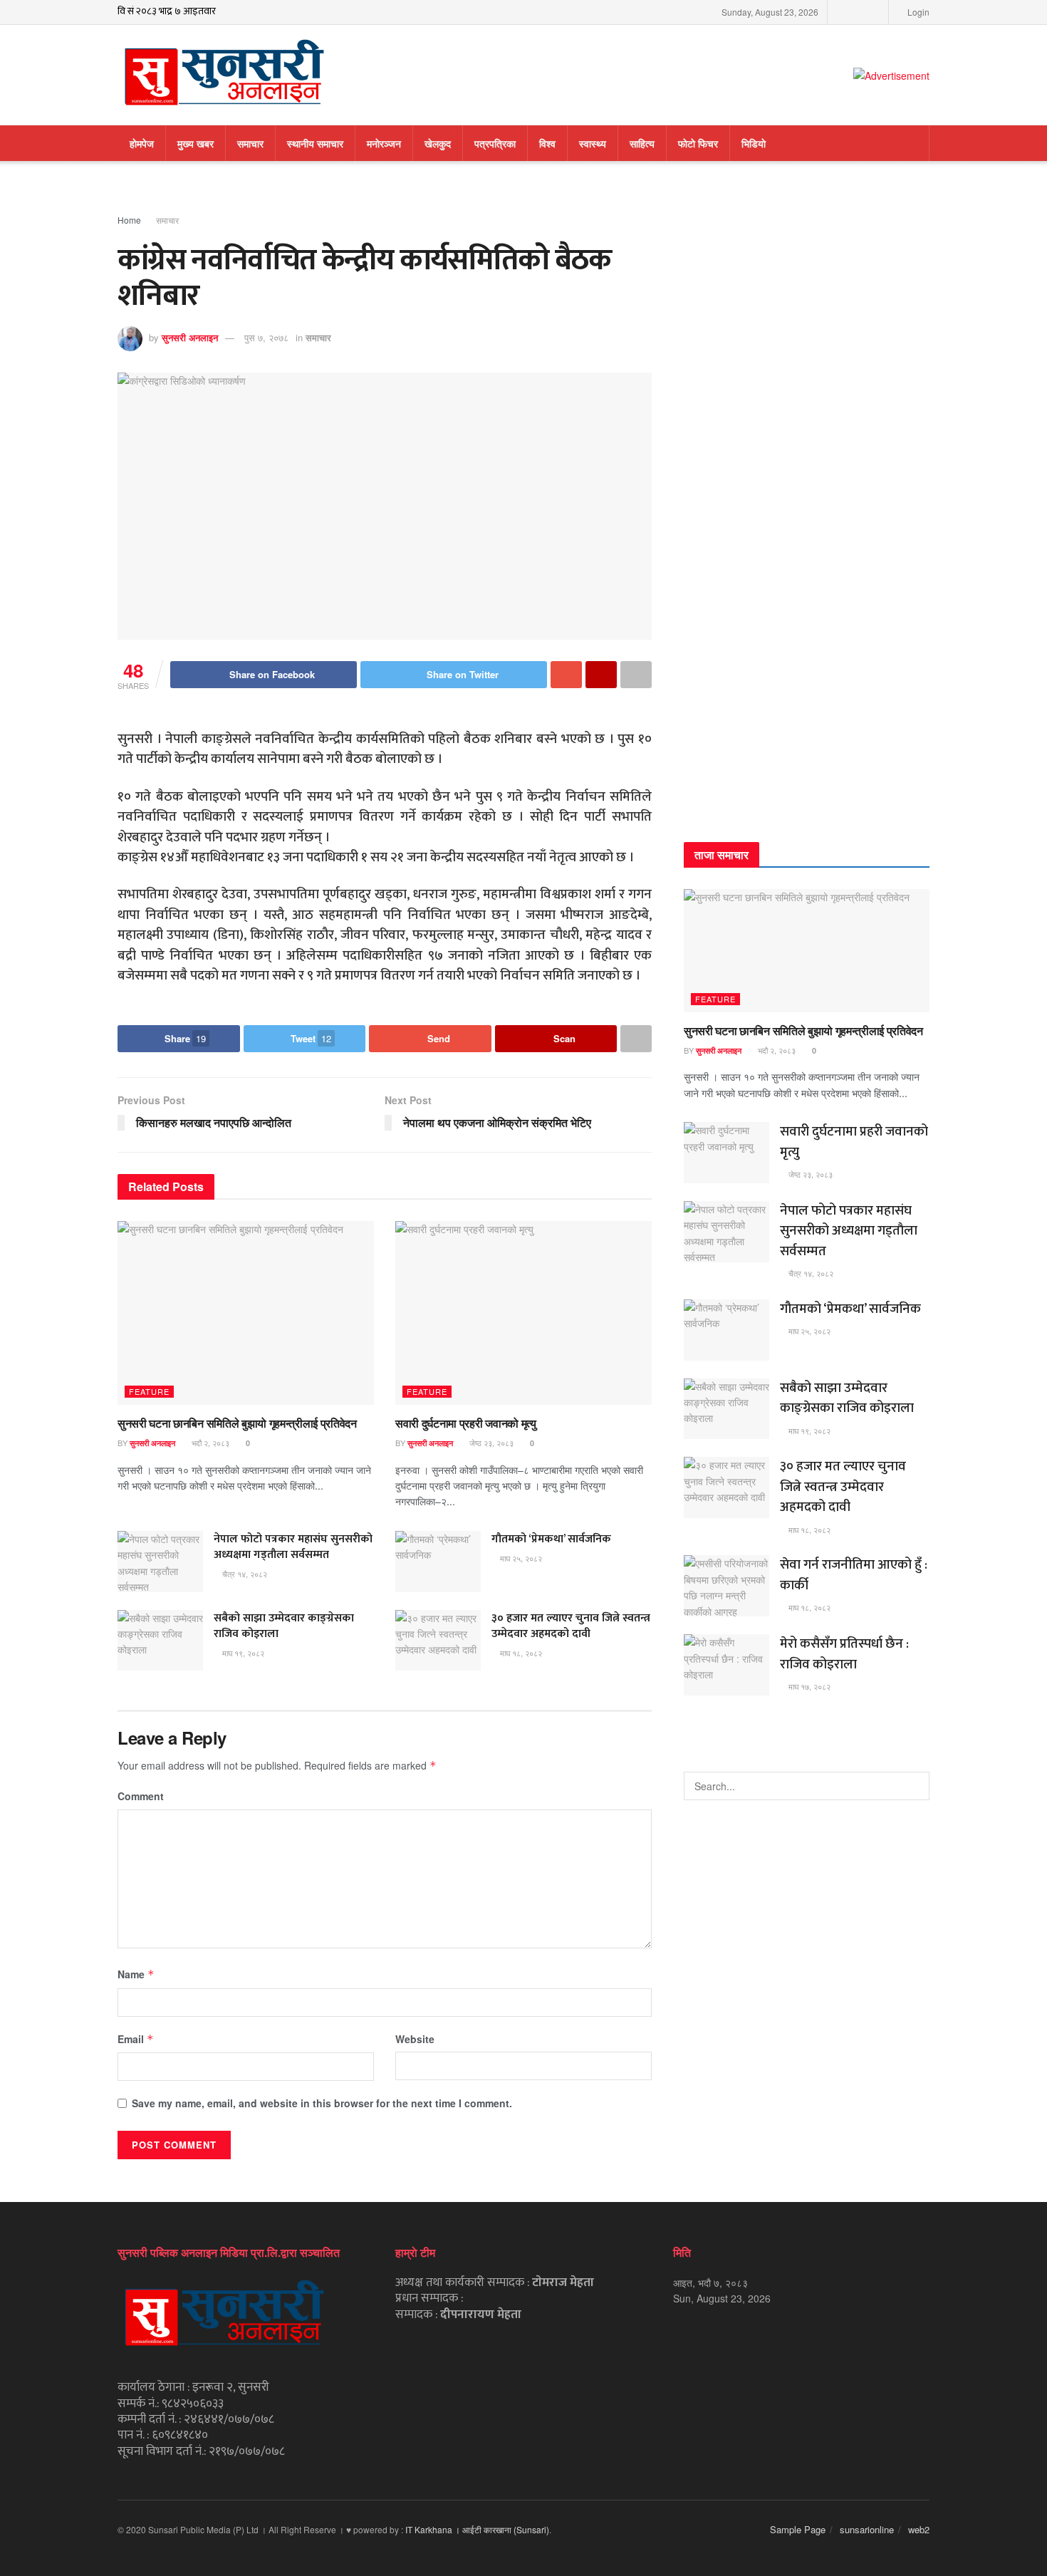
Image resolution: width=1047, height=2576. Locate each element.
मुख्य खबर (196, 143)
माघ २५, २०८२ (520, 1558)
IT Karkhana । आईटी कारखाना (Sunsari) (477, 2529)
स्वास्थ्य (593, 143)
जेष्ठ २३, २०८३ (490, 1443)
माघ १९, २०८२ (242, 1653)
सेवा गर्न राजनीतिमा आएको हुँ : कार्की (854, 1575)
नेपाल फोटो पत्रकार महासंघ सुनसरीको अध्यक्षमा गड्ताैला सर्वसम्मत (293, 1547)
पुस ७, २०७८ (266, 337)
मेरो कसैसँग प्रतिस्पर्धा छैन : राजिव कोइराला (844, 1654)
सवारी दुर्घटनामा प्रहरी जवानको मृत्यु (466, 1423)
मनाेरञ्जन (384, 143)
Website (415, 2039)
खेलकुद (438, 143)
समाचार (250, 143)
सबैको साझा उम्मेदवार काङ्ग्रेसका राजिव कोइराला (284, 1626)
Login (917, 12)
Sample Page (798, 2529)
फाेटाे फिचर (698, 143)
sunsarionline (867, 2529)
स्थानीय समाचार (315, 143)
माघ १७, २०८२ (808, 1686)
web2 (919, 2529)
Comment (141, 1796)
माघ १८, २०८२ (520, 1653)
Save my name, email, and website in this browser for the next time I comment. (322, 2103)
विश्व (547, 143)
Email (136, 2039)
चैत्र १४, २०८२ (244, 1574)
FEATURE (149, 1391)
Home (129, 220)
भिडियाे (754, 143)
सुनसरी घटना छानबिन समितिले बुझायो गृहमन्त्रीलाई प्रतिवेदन (237, 1423)
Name (136, 1974)
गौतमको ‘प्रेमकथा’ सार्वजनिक (551, 1539)
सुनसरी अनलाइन (190, 337)
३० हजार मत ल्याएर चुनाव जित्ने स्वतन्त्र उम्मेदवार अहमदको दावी (571, 1626)
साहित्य (642, 143)
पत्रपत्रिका (495, 143)
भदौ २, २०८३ (209, 1443)
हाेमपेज (142, 143)
